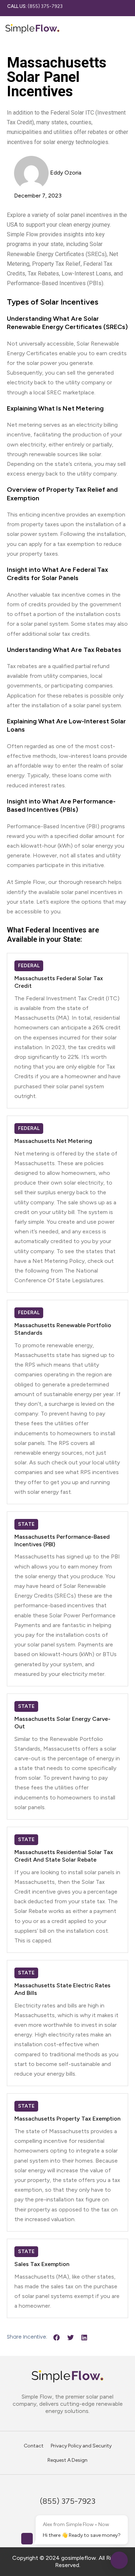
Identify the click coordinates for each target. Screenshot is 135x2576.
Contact (34, 2446)
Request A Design (67, 2460)
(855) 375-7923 (35, 6)
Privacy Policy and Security (81, 2446)
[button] (57, 2337)
